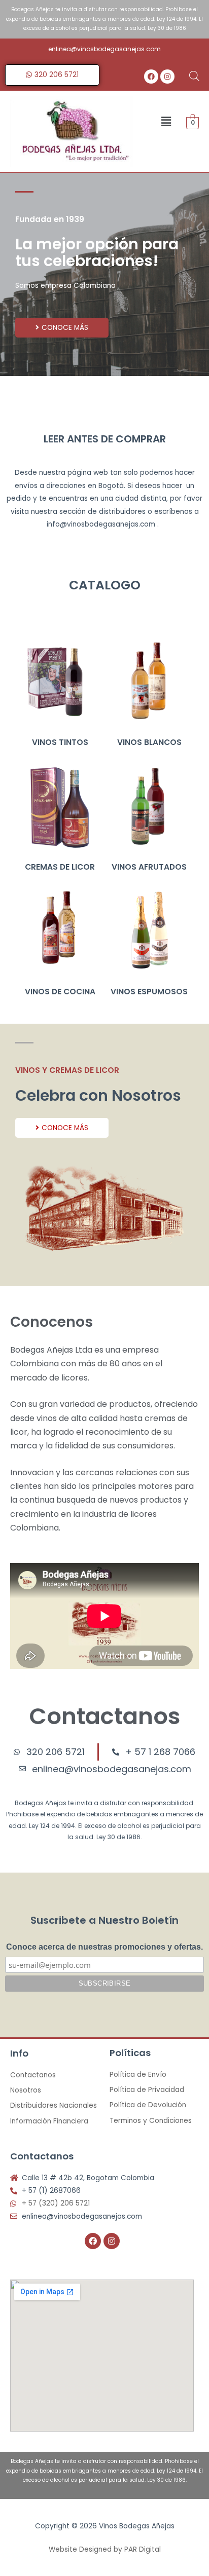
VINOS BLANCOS (149, 742)
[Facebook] (151, 77)
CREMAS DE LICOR (60, 867)
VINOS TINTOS (60, 742)
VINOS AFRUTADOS (149, 867)
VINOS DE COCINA (60, 992)
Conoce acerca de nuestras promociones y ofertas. (104, 1947)
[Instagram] (167, 77)
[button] (166, 122)
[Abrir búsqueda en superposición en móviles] (194, 76)
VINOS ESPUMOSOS (149, 992)
